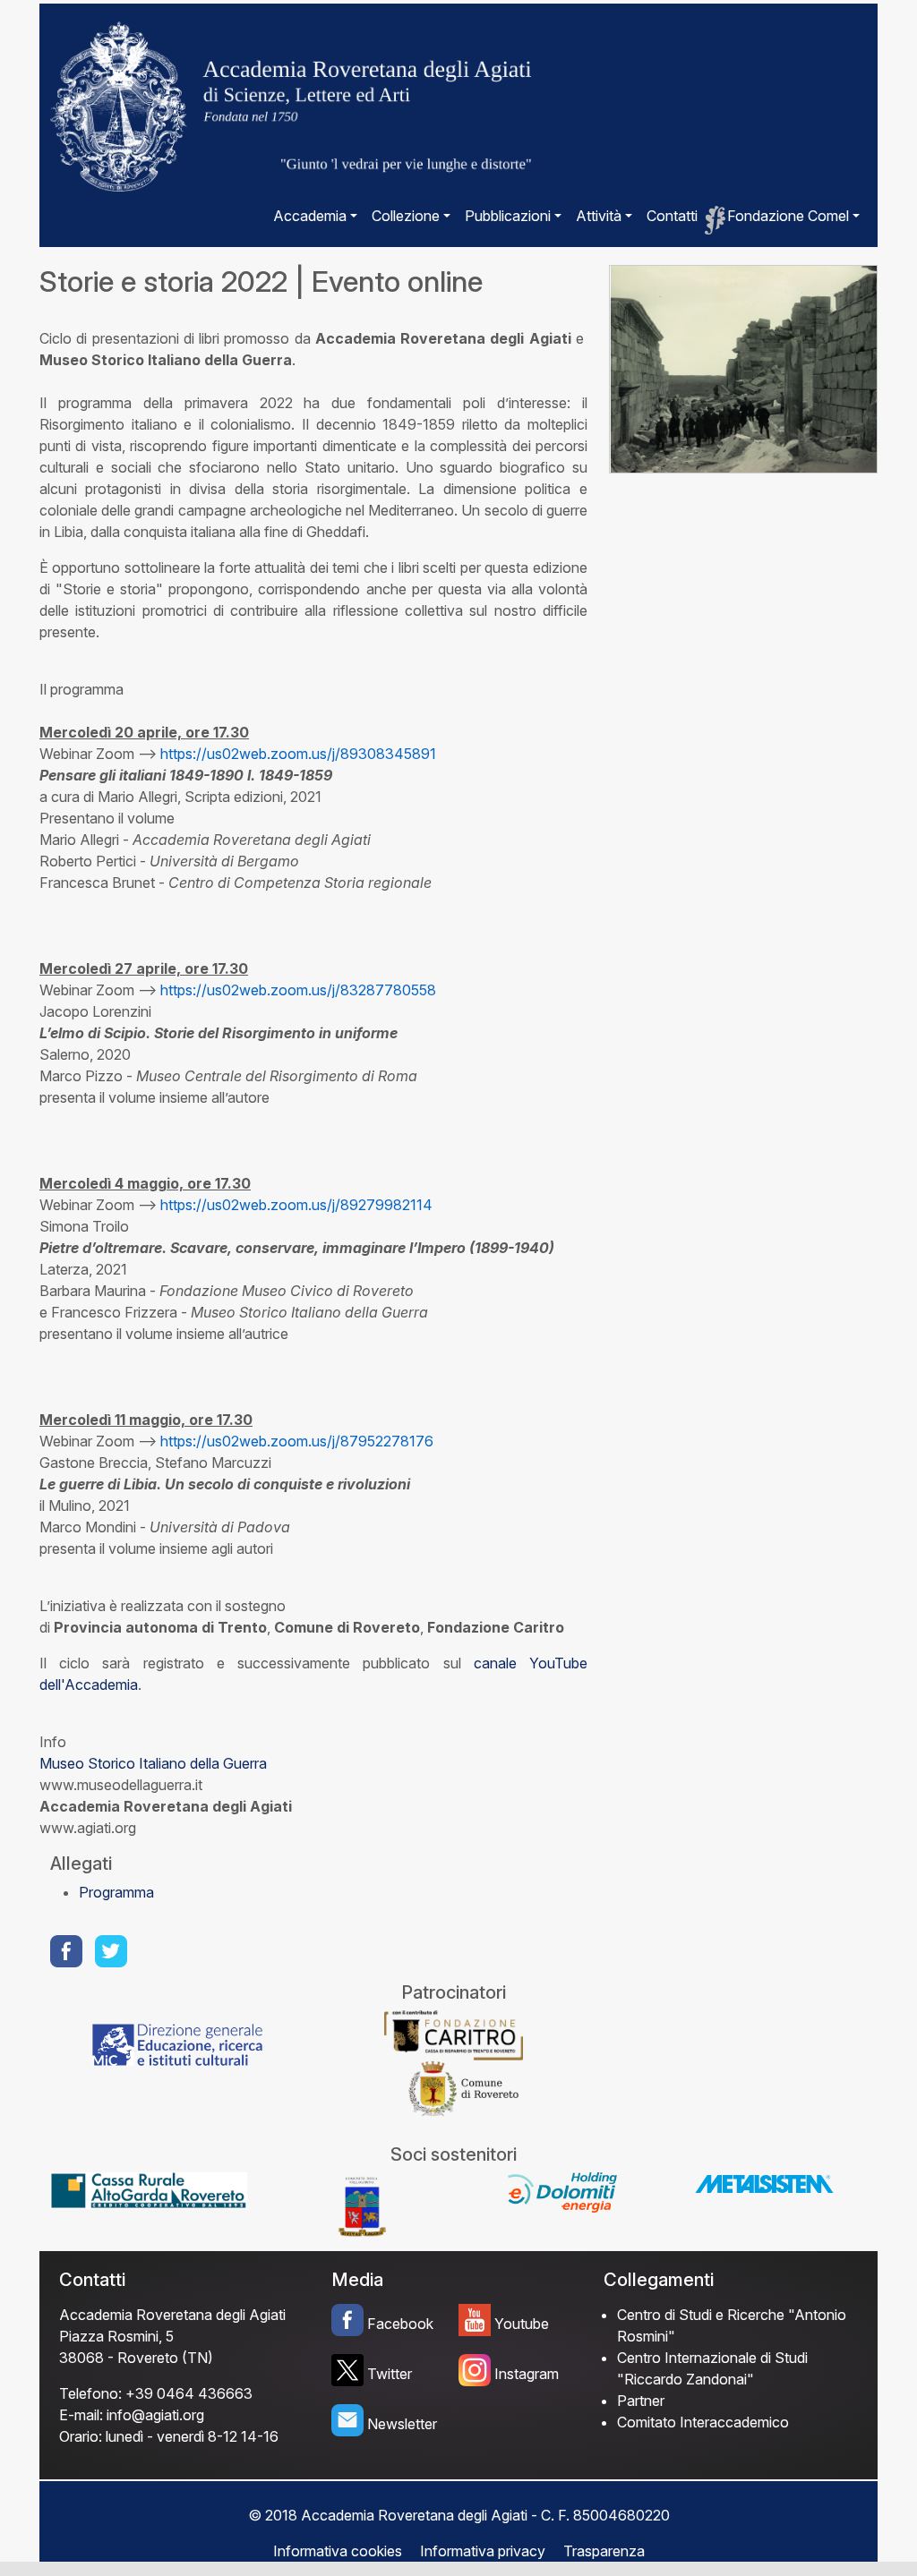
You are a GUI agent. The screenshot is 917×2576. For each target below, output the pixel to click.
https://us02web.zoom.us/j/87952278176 (297, 1441)
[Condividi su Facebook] (68, 1951)
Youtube (522, 2324)
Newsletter (402, 2424)
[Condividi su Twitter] (113, 1951)
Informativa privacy (483, 2551)
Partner (641, 2401)
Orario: (81, 2436)
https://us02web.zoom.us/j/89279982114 (296, 1205)
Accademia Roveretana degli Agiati (172, 2315)
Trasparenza (604, 2551)
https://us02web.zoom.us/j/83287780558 (298, 990)
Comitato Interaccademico (703, 2422)
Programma (116, 1892)
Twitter (390, 2374)
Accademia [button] (310, 216)
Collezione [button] (406, 216)
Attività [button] (599, 216)
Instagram (527, 2374)
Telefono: (90, 2393)
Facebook (400, 2324)
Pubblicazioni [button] (508, 216)
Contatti (672, 216)
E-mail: (81, 2415)
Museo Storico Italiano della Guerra (153, 1763)
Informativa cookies (338, 2551)
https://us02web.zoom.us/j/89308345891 (298, 754)
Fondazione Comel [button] (788, 216)
